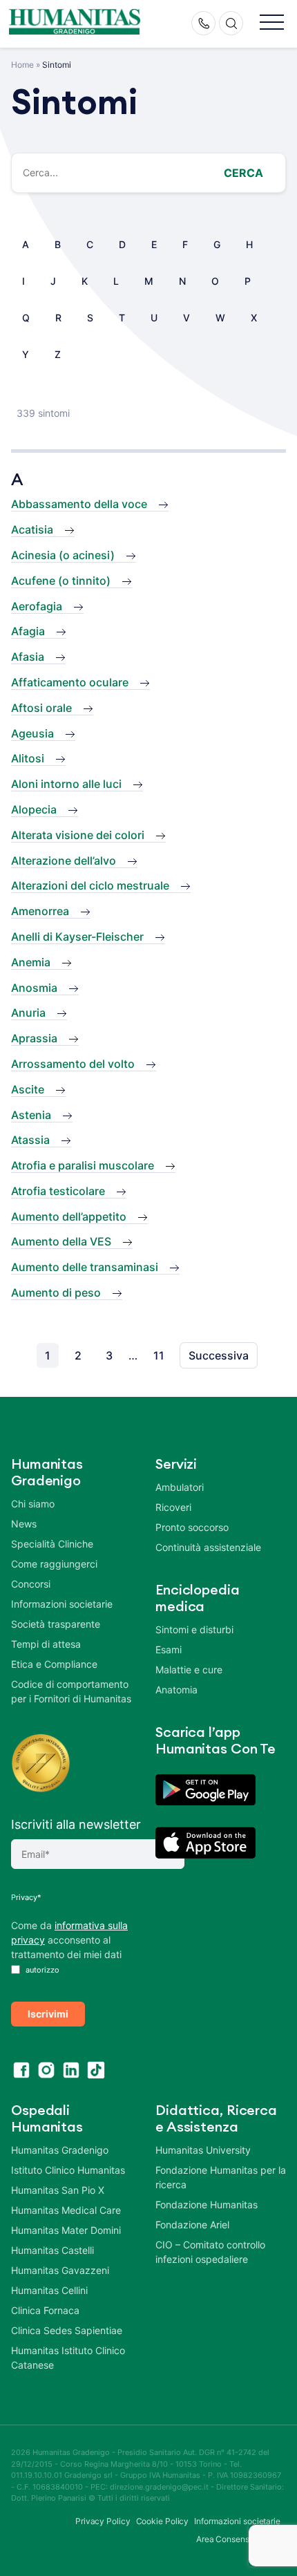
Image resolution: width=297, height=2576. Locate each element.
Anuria (28, 1013)
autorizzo (41, 1970)
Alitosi (28, 758)
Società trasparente (56, 1624)
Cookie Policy (163, 2521)
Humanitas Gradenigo (60, 2150)
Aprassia (34, 1038)
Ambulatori (180, 1487)
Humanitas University (203, 2150)
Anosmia (34, 988)
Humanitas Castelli (52, 2250)
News (24, 1524)
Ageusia (32, 733)
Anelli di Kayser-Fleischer (77, 937)
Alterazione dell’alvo (64, 861)
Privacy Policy (103, 2521)
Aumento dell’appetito (69, 1216)
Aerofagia (37, 606)
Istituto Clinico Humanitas (68, 2170)
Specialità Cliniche (52, 1544)
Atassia (30, 1140)
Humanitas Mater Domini (66, 2230)
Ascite (28, 1089)
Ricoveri (173, 1507)
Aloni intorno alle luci (66, 784)
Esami (169, 1649)
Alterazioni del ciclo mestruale (90, 885)
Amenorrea (40, 911)
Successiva (219, 1355)
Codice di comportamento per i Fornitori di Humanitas (71, 1691)
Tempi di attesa (46, 1644)
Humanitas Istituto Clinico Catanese (68, 2358)
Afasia (28, 657)
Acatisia (32, 529)
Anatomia (176, 1690)
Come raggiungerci (54, 1564)
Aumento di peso (56, 1292)
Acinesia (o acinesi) (63, 555)
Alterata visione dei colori (78, 835)
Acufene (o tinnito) (61, 581)
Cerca (243, 173)
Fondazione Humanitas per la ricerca (221, 2177)
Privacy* (26, 1897)
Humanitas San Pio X (58, 2190)
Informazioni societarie (62, 1604)
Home (22, 65)
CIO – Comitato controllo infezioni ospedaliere (210, 2252)
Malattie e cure (189, 1670)
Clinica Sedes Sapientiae (67, 2330)
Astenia (31, 1115)
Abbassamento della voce (79, 504)
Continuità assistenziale (208, 1547)
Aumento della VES (61, 1241)
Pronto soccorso (192, 1527)
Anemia (31, 962)
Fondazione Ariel (192, 2225)
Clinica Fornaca (45, 2310)
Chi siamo (33, 1504)
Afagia (28, 631)
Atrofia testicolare (58, 1191)
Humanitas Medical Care (66, 2210)
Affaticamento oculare (70, 682)
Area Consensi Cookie (238, 2539)
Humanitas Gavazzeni (60, 2270)
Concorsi (31, 1584)
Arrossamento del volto (73, 1064)
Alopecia (34, 809)
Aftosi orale (41, 708)
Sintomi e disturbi (194, 1629)
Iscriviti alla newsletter (76, 1824)
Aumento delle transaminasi (85, 1267)
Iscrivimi (48, 2014)
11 (159, 1355)
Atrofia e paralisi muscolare (83, 1165)
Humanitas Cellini (49, 2290)
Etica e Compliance (54, 1664)
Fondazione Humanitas (207, 2204)
